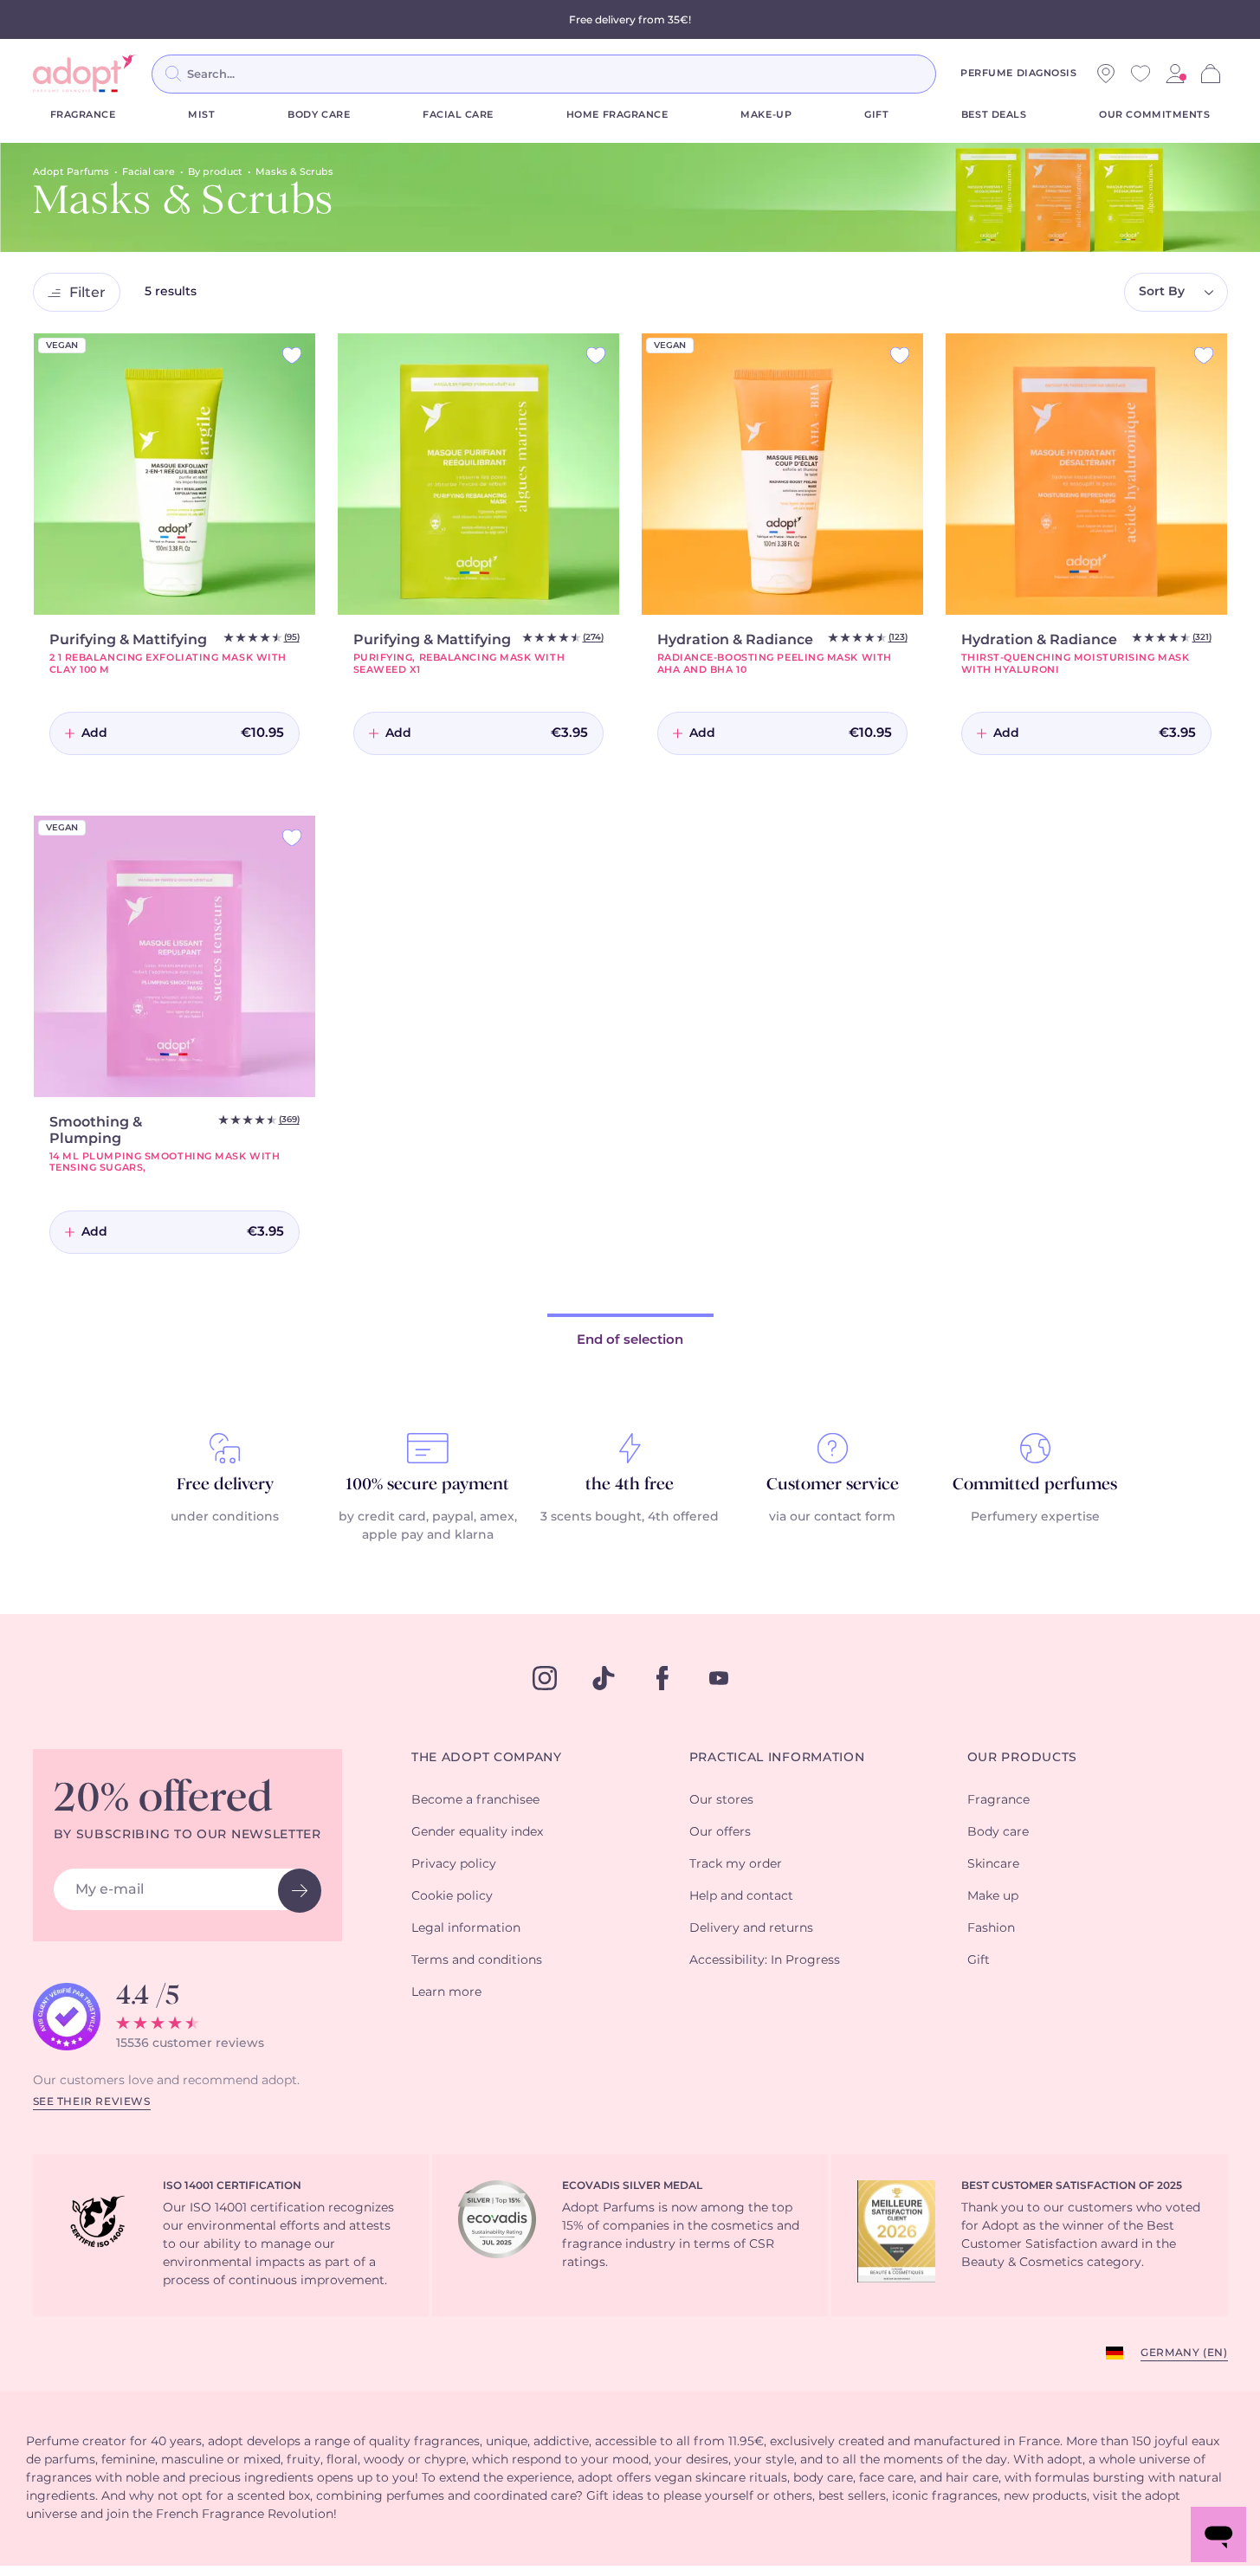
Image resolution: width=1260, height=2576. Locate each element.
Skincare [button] (993, 1864)
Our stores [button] (721, 1800)
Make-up (766, 115)
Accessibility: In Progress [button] (765, 1960)
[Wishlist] (1140, 74)
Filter (87, 293)
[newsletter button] (300, 1891)
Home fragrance (617, 115)
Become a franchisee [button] (475, 1800)
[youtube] (719, 1678)
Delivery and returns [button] (751, 1928)
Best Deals (994, 115)
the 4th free (630, 1485)
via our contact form (832, 1517)
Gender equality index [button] (477, 1832)
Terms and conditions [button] (477, 1960)
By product (215, 172)
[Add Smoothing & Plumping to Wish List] (292, 838)
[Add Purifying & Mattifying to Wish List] (292, 355)
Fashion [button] (991, 1928)
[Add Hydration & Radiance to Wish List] (900, 355)
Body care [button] (998, 1832)
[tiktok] (604, 1678)
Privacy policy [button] (454, 1864)
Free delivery (225, 1485)
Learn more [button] (446, 1992)
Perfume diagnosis (1018, 73)
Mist (201, 115)
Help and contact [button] (741, 1896)
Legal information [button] (466, 1928)
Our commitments (1154, 115)
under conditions (225, 1517)
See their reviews (92, 2101)
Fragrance (83, 115)
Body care (319, 115)
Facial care (458, 115)
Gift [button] (979, 1960)
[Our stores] (1106, 74)
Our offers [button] (720, 1832)
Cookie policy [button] (452, 1896)
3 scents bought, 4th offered (630, 1517)
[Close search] (957, 74)
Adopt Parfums (71, 172)
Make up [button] (993, 1896)
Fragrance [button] (998, 1800)
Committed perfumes (1035, 1485)
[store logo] (85, 74)
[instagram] (545, 1678)
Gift (876, 115)
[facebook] (662, 1678)
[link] (1175, 74)
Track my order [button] (736, 1864)
